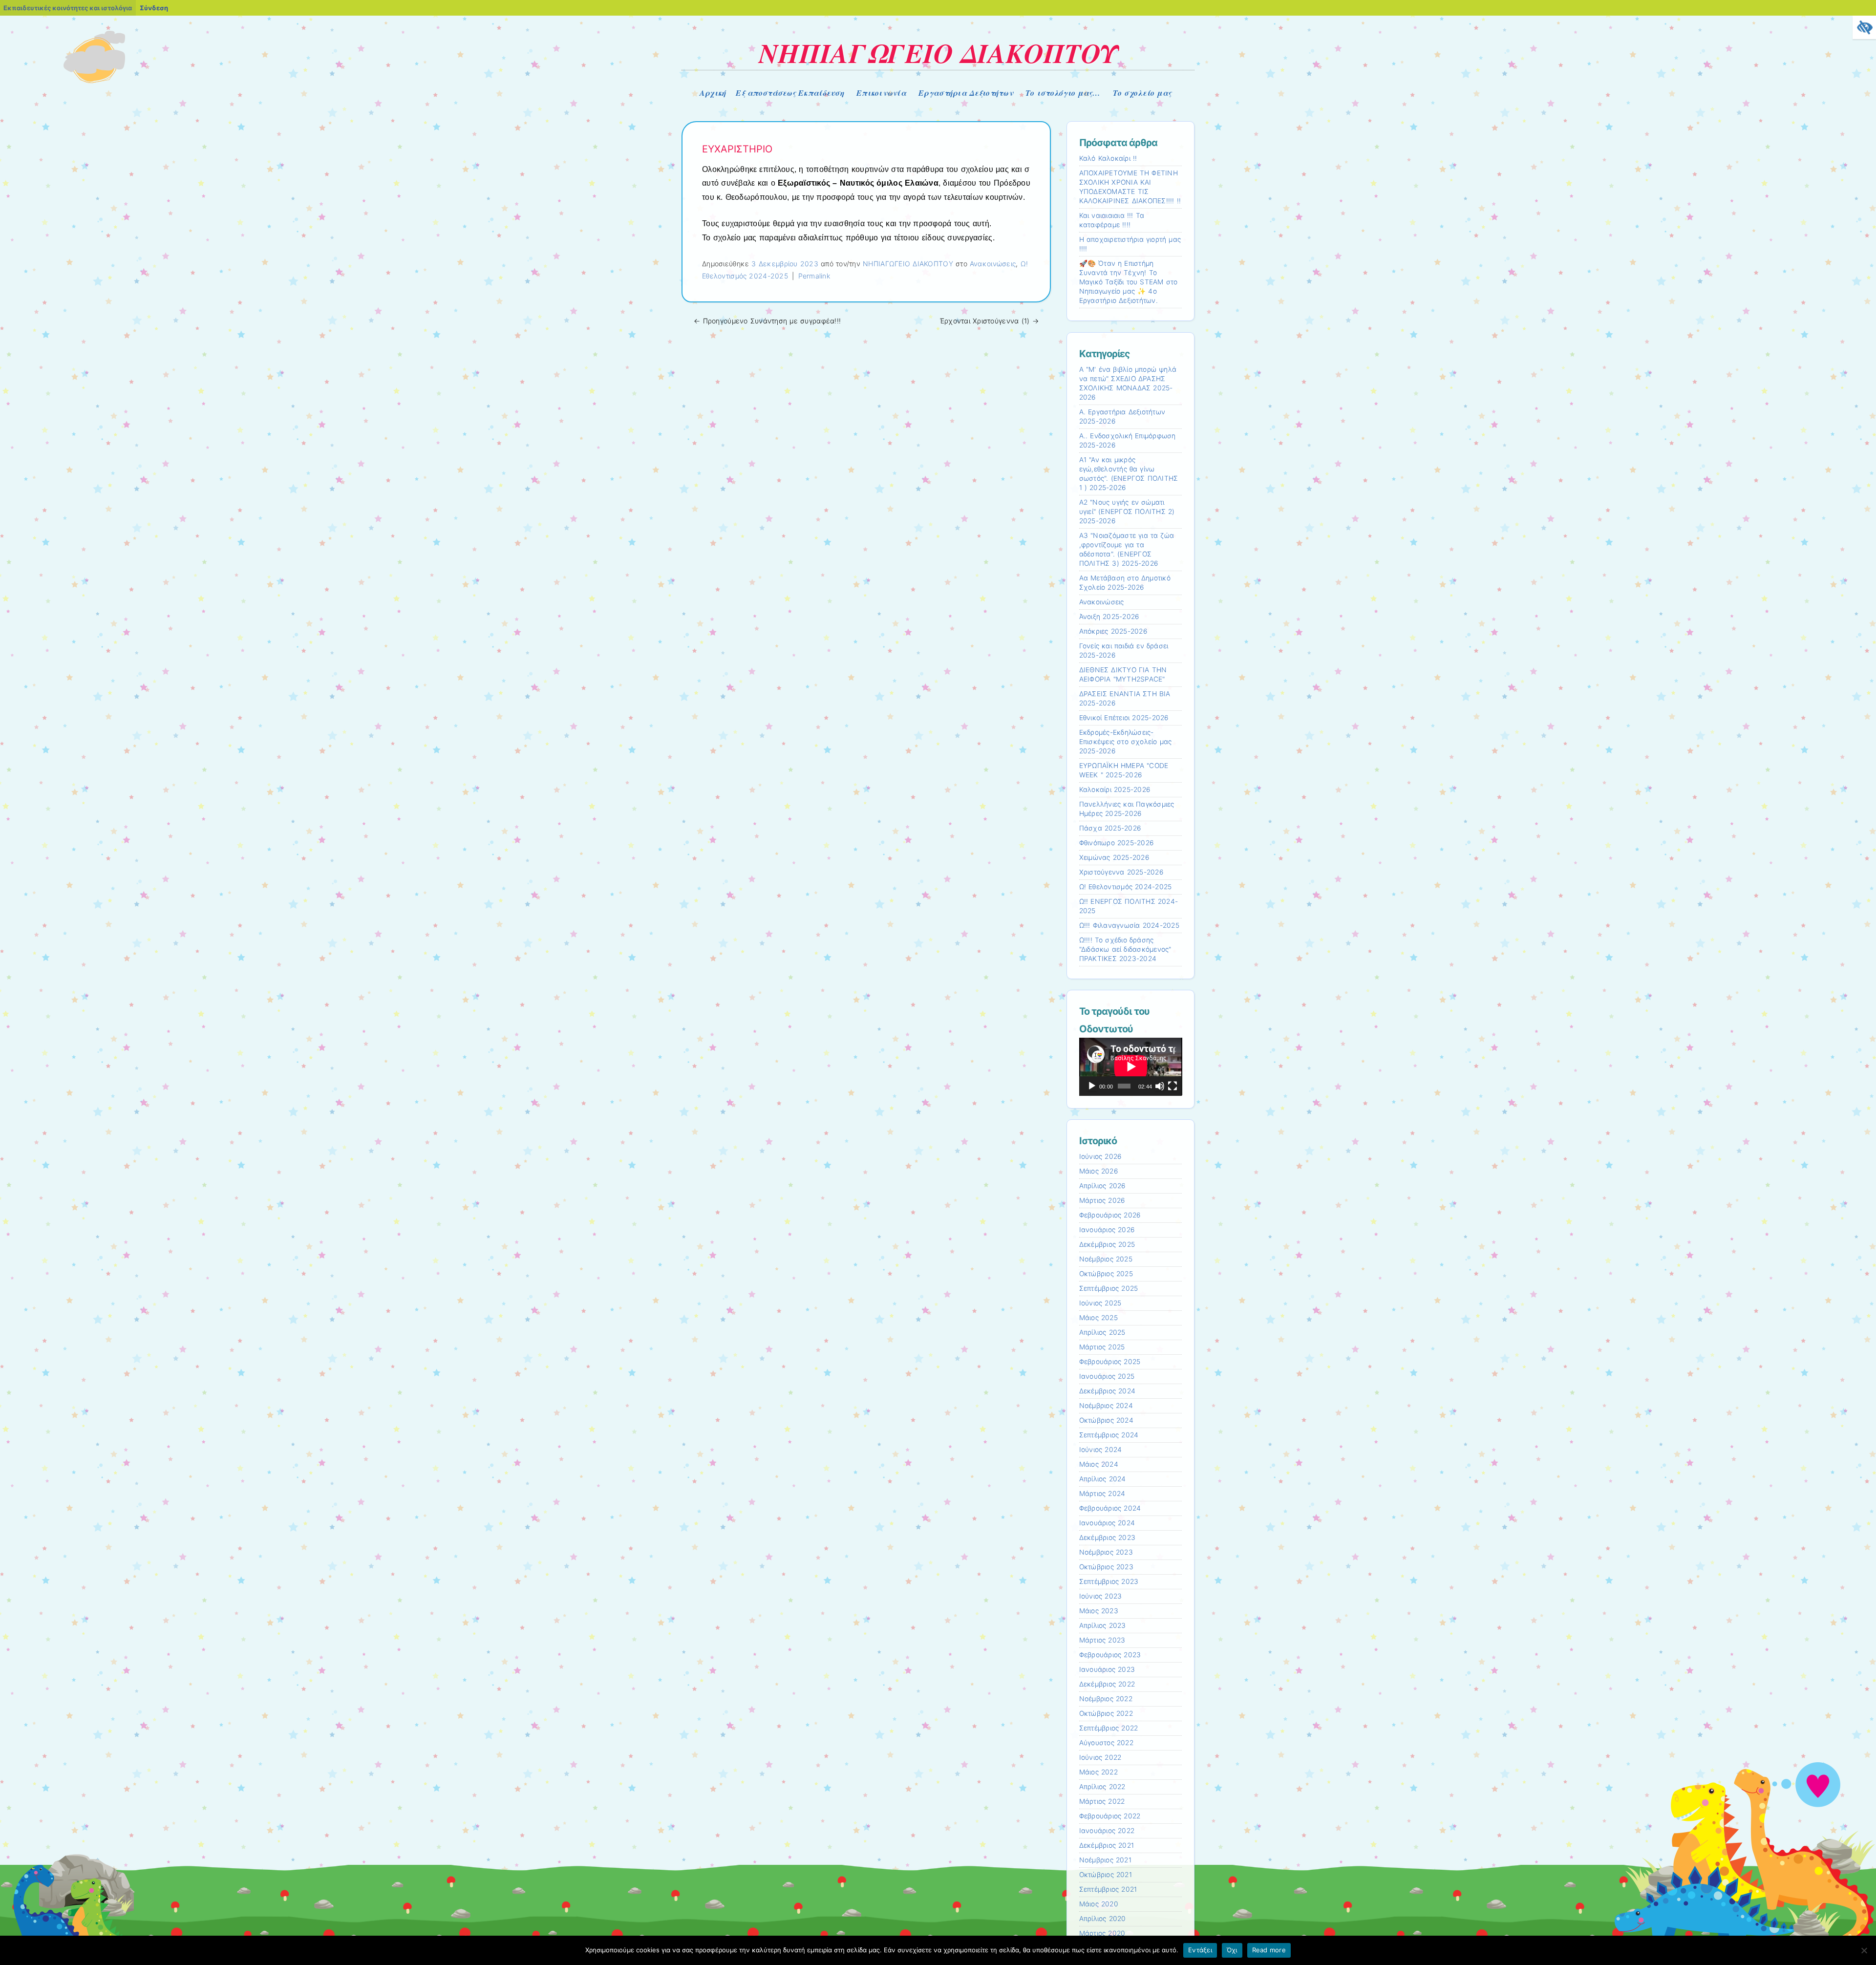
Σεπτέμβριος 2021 (1108, 1889)
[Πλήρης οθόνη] (1172, 1086)
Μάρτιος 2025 (1102, 1347)
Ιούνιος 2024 (1101, 1450)
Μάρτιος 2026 (1102, 1200)
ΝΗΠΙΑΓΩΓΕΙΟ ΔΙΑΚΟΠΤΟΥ (938, 53)
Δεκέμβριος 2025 (1107, 1244)
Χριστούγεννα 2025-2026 (1121, 872)
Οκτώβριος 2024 (1106, 1420)
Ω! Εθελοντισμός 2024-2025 (1126, 887)
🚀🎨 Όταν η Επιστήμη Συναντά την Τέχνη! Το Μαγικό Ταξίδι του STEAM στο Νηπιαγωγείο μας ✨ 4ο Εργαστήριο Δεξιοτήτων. (1129, 282)
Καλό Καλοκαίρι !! (1108, 158)
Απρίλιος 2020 (1103, 1919)
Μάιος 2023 (1099, 1611)
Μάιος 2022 (1098, 1772)
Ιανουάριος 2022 (1107, 1831)
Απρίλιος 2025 (1102, 1332)
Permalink (814, 276)
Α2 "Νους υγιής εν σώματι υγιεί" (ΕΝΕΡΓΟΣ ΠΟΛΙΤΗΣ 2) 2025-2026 (1127, 512)
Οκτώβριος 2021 (1106, 1875)
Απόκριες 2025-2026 (1113, 631)
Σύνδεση (154, 8)
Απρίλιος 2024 (1103, 1479)
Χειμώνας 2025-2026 (1114, 857)
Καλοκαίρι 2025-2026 (1115, 790)
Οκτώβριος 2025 (1106, 1274)
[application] (1131, 1067)
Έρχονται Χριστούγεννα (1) (989, 321)
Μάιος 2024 (1099, 1464)
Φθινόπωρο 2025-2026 (1117, 843)
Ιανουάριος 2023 (1107, 1669)
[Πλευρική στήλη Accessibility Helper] (1864, 27)
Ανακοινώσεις (993, 264)
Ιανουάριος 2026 (1107, 1230)
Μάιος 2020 (1099, 1904)
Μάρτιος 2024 (1102, 1494)
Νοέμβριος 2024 (1106, 1406)
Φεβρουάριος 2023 (1110, 1655)
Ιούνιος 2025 (1100, 1303)
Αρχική (713, 93)
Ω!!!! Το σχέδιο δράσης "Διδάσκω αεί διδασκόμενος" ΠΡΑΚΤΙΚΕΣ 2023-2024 (1125, 949)
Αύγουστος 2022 (1106, 1743)
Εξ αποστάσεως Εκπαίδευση (790, 93)
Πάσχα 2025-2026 (1110, 828)
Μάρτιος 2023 (1102, 1640)
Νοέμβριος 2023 (1106, 1552)
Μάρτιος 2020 (1102, 1933)
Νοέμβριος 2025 (1106, 1259)
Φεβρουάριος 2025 (1110, 1362)
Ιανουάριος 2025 (1107, 1376)
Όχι (1232, 1950)
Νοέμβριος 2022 (1106, 1699)
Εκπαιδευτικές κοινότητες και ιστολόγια (68, 8)
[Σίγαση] (1160, 1086)
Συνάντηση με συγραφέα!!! (767, 321)
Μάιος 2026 (1098, 1171)
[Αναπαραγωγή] (1092, 1086)
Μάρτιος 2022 (1102, 1801)
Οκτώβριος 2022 (1106, 1713)
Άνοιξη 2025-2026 (1109, 617)
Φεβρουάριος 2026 (1110, 1215)
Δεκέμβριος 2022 (1107, 1684)
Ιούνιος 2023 (1101, 1596)
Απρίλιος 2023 (1103, 1625)
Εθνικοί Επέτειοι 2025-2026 (1124, 718)
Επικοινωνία (881, 93)
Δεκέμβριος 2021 (1107, 1845)
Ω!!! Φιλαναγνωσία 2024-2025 (1129, 925)
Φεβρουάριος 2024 (1110, 1508)
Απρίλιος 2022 (1102, 1787)
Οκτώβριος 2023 (1106, 1567)
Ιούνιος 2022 (1100, 1757)
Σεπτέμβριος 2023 (1109, 1581)
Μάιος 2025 (1098, 1318)
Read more (1269, 1950)
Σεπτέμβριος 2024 (1109, 1435)
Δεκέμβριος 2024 (1108, 1391)
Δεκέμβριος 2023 (1108, 1538)
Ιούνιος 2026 (1100, 1156)
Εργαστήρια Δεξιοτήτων (966, 93)
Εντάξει (1200, 1950)
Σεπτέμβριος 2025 (1109, 1288)
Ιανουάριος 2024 (1107, 1523)
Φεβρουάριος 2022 (1110, 1816)
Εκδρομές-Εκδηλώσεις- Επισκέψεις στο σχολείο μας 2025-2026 (1126, 742)
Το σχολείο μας (1142, 93)
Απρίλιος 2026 (1102, 1186)
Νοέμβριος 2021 (1105, 1860)
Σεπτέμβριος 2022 (1109, 1728)
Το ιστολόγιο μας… (1063, 93)
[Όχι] (1864, 1950)
